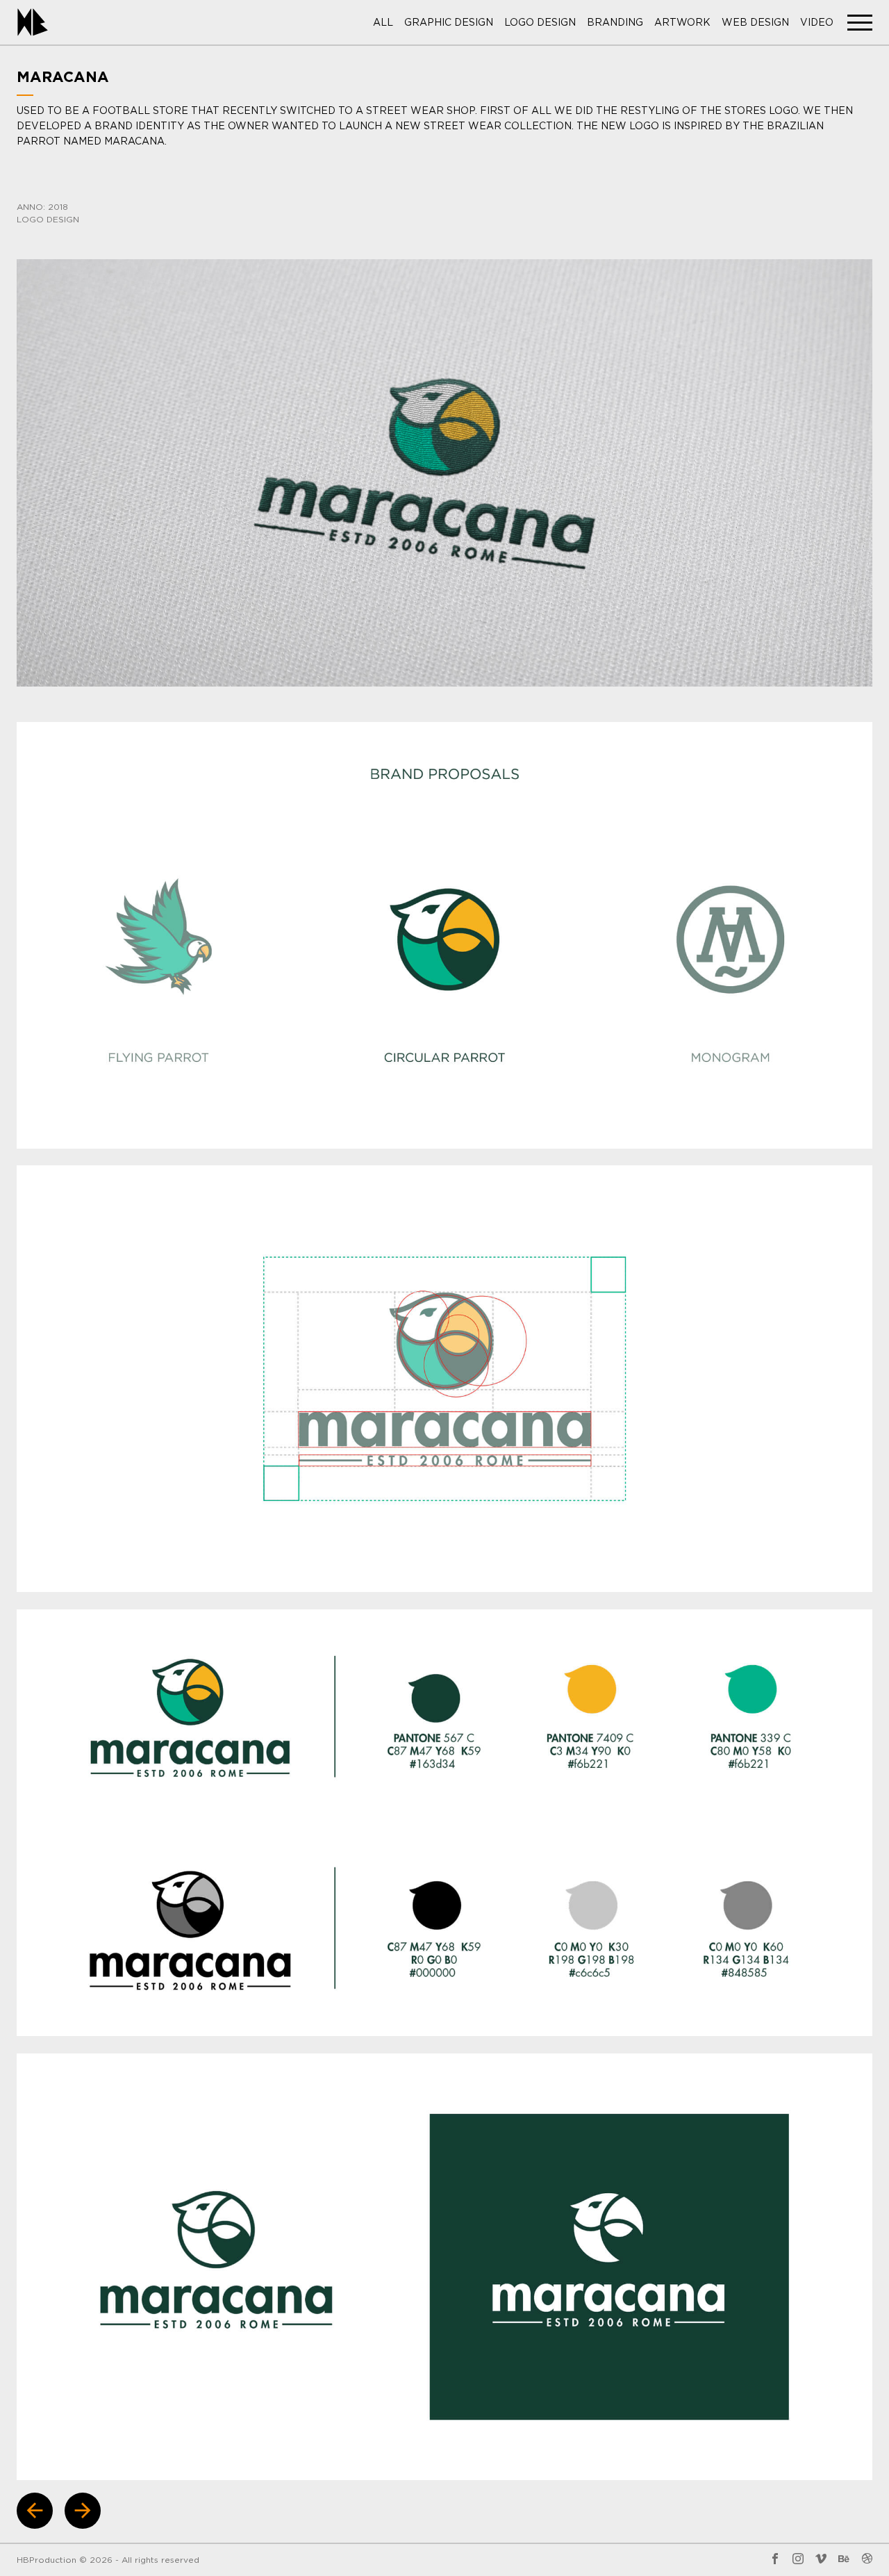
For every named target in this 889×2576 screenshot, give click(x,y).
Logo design (540, 23)
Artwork (682, 23)
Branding (615, 23)
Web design (755, 23)
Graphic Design (449, 23)
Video (817, 23)
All (383, 23)
